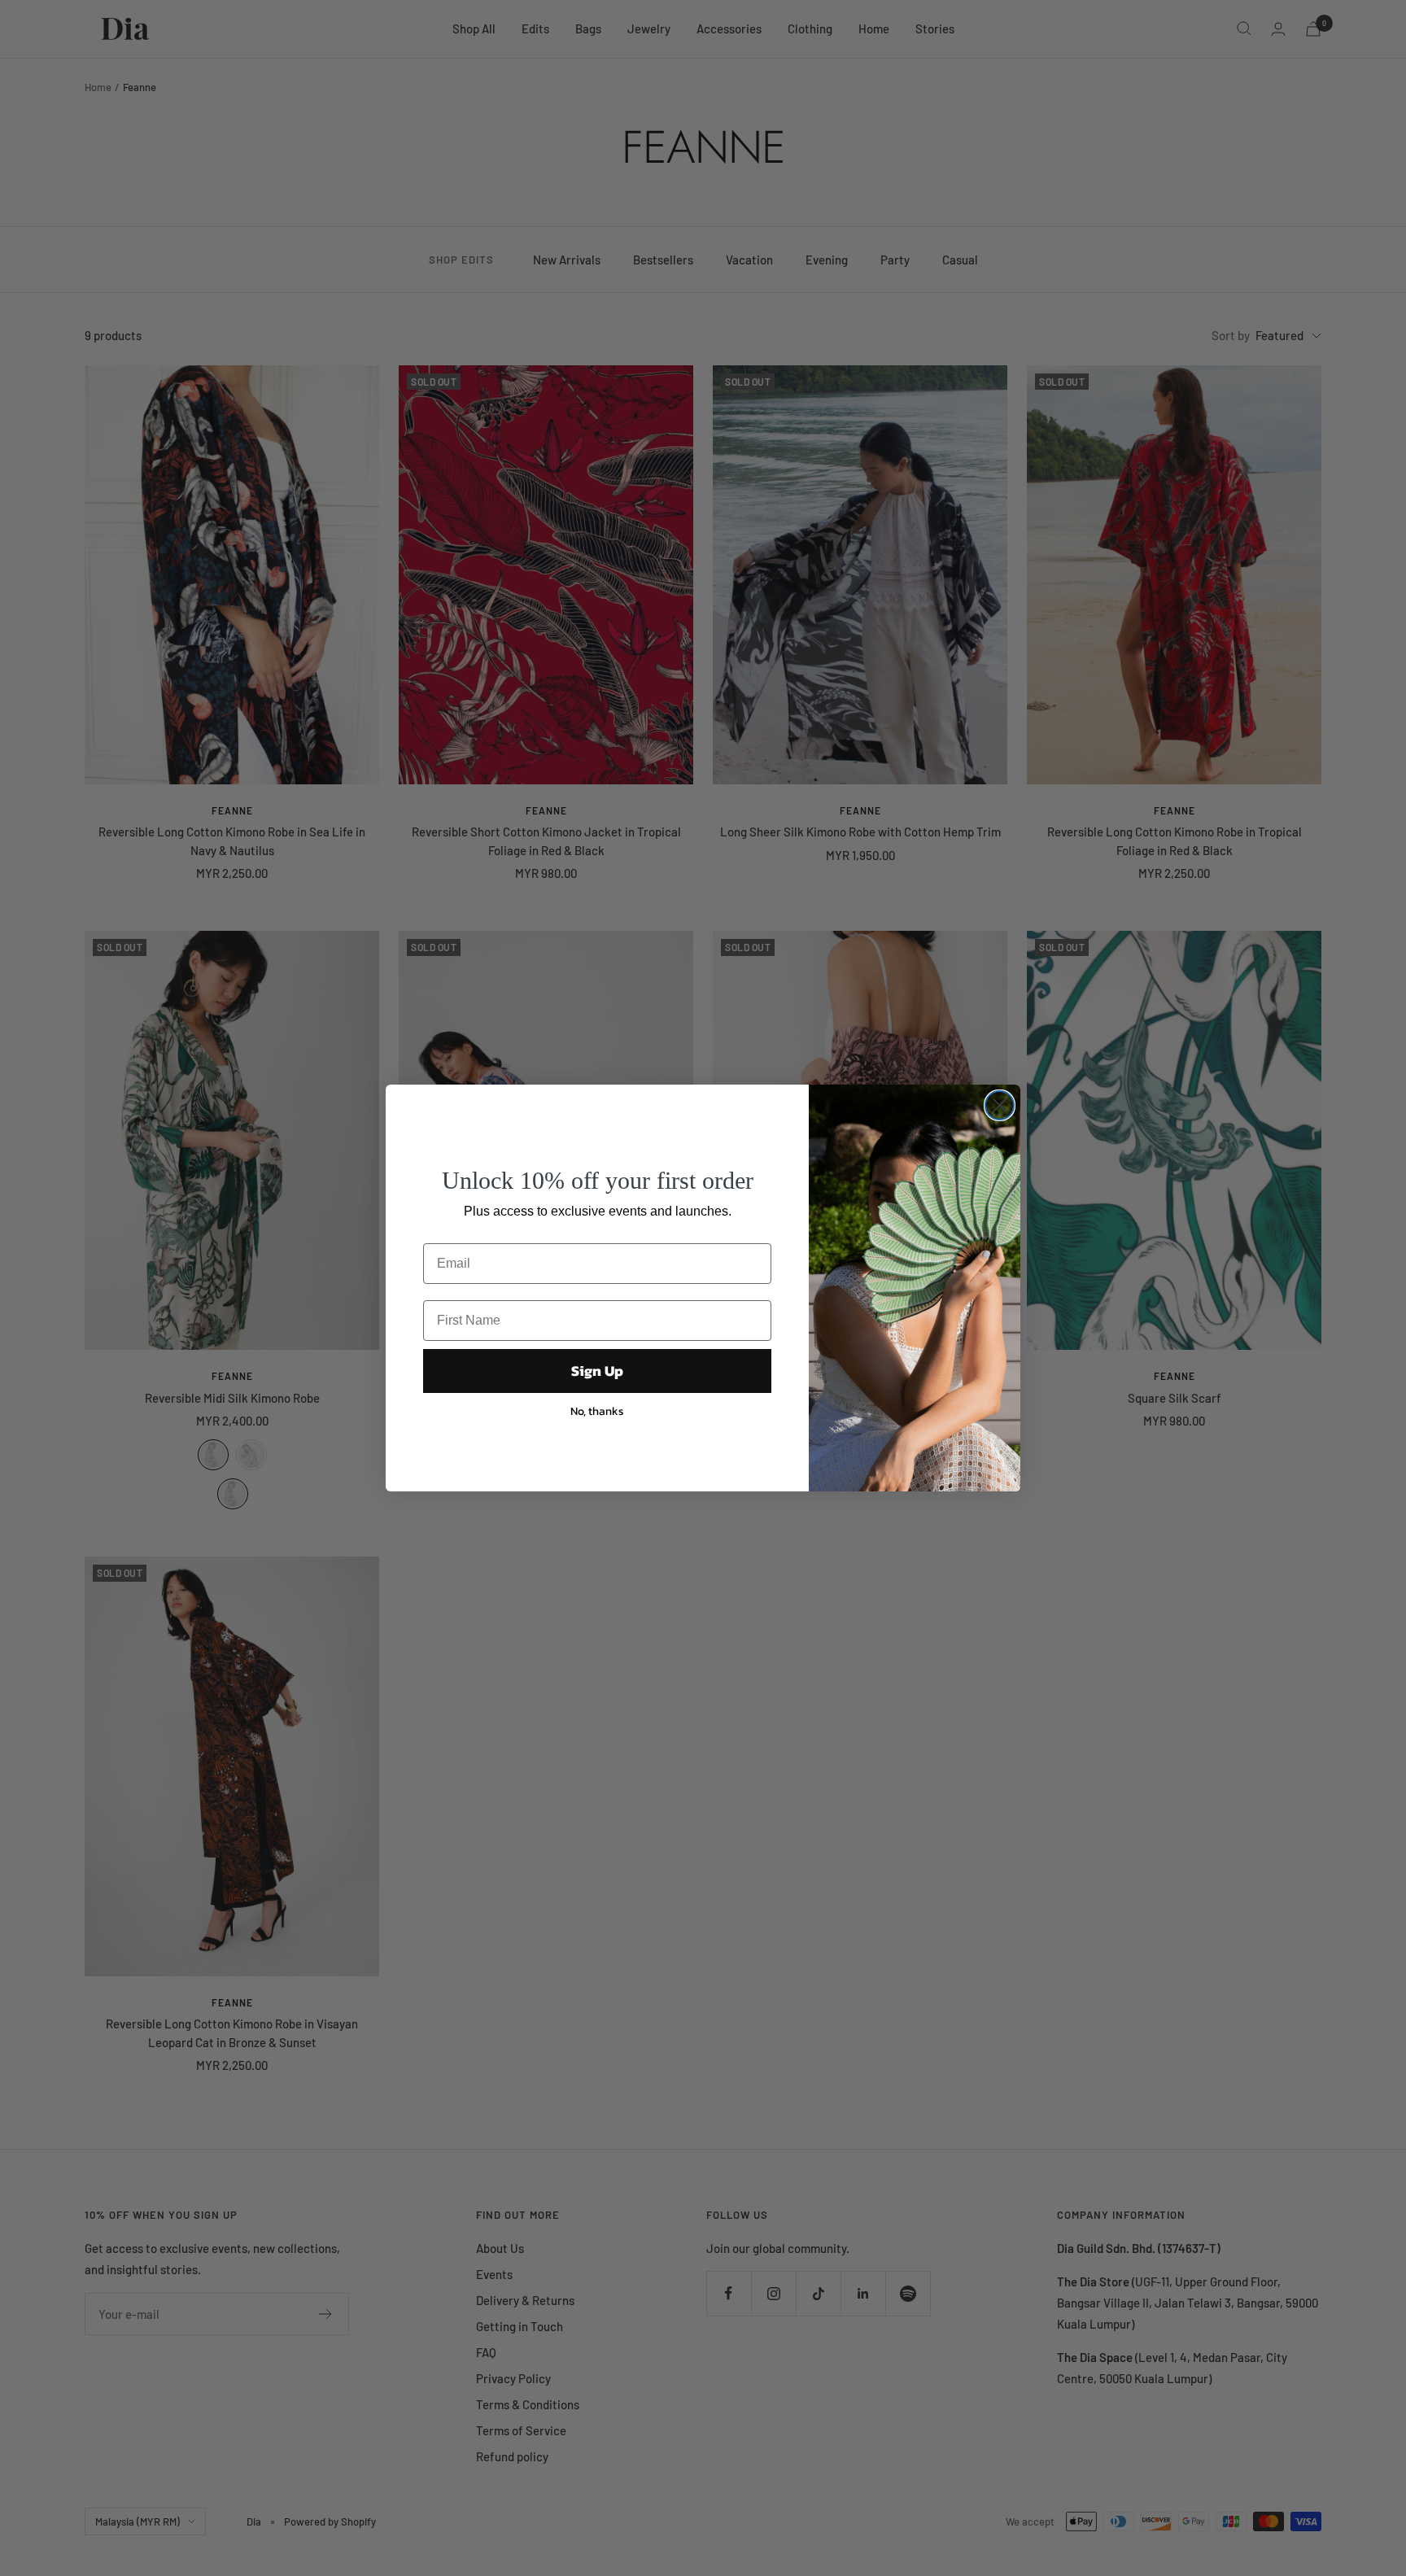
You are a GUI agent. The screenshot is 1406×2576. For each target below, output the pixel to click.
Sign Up (597, 1371)
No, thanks (597, 1411)
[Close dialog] (1000, 1105)
